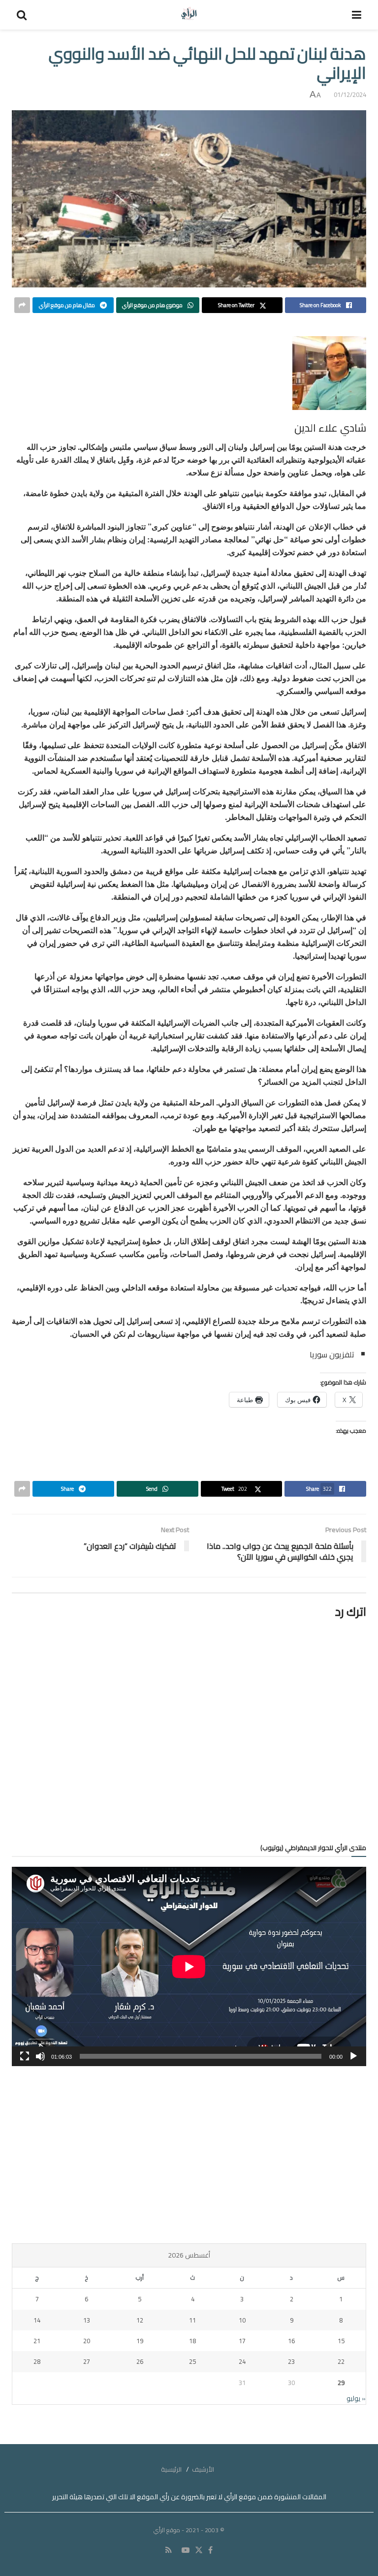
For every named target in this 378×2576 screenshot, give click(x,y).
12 (140, 2320)
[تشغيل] (353, 2056)
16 (291, 2341)
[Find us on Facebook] (210, 2550)
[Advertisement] (189, 2155)
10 (242, 2320)
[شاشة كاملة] (25, 2056)
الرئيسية (171, 2469)
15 (341, 2341)
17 (242, 2341)
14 (37, 2320)
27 (87, 2361)
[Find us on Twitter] (199, 2550)
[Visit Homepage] (189, 15)
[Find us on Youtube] (186, 2550)
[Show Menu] (357, 15)
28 (37, 2361)
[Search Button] (22, 15)
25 (192, 2361)
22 (341, 2361)
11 (192, 2320)
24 (242, 2361)
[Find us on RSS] (169, 2550)
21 (37, 2341)
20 (87, 2341)
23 (291, 2361)
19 (140, 2341)
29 (341, 2383)
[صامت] (40, 2056)
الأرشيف (203, 2469)
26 (140, 2361)
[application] (189, 1966)
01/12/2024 (350, 94)
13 (87, 2320)
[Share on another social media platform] (22, 305)
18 (192, 2341)
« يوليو (356, 2398)
